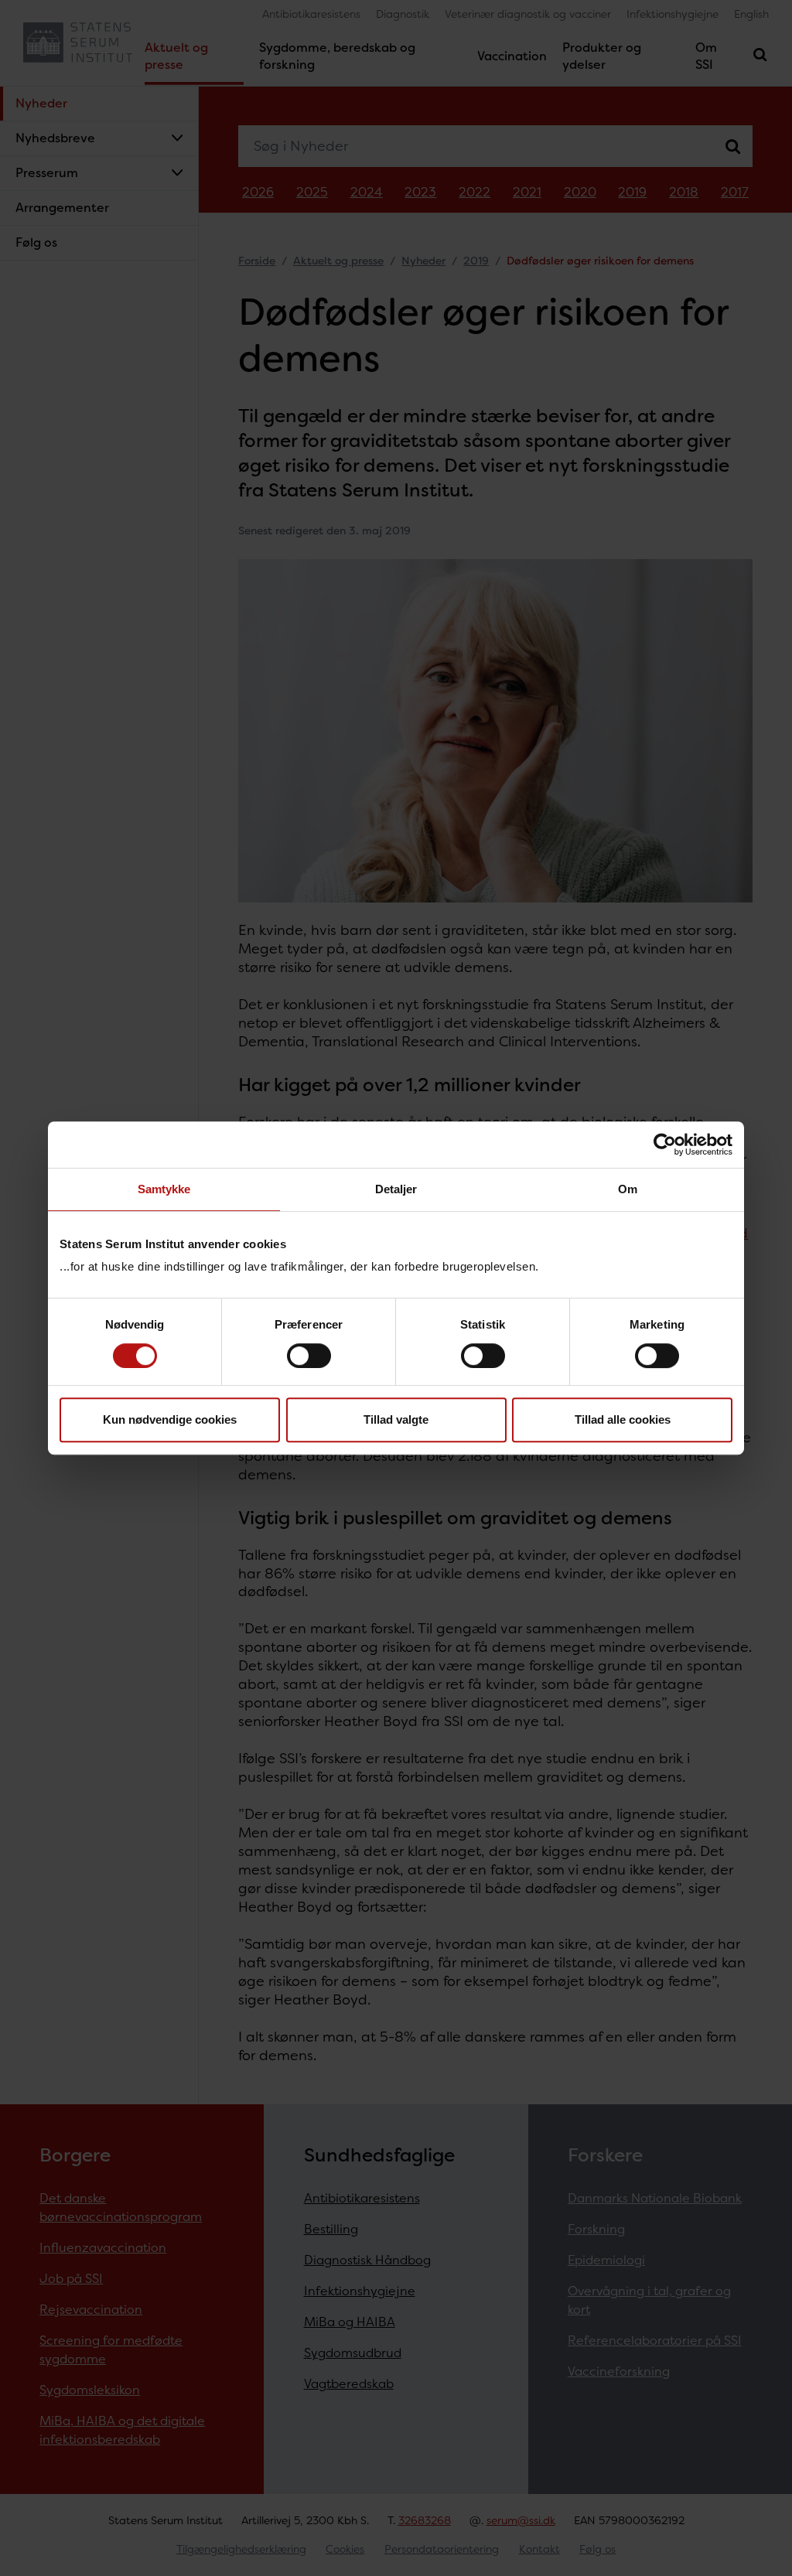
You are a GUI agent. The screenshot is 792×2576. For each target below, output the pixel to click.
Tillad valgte (396, 1419)
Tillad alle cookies (623, 1419)
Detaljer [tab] (396, 1189)
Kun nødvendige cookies (170, 1419)
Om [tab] (628, 1189)
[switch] (309, 1356)
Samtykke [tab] (164, 1189)
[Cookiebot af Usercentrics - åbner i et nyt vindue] (665, 1145)
